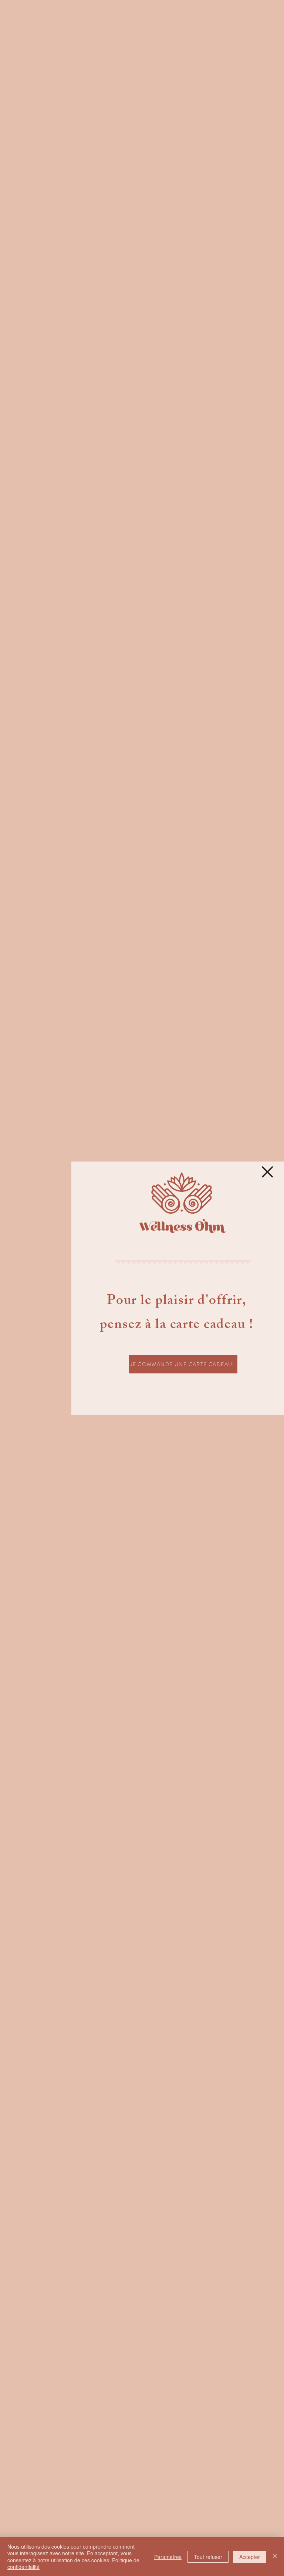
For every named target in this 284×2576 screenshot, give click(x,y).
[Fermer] (275, 2557)
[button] (267, 1172)
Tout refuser (208, 2557)
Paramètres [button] (168, 2557)
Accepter (250, 2557)
